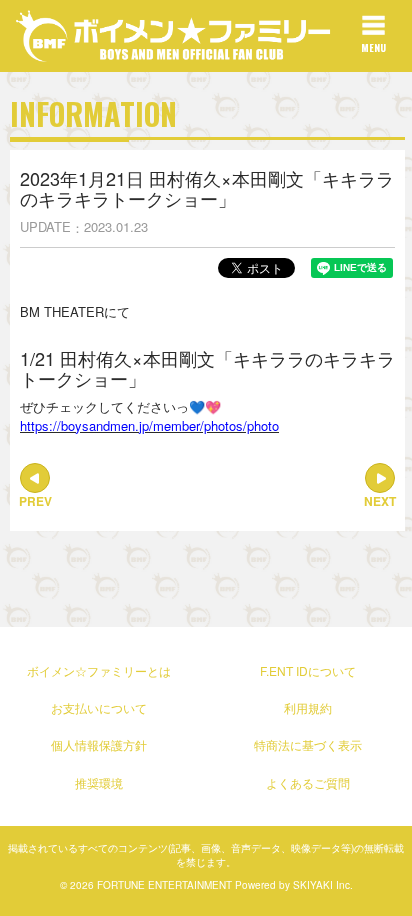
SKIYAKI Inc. (323, 885)
